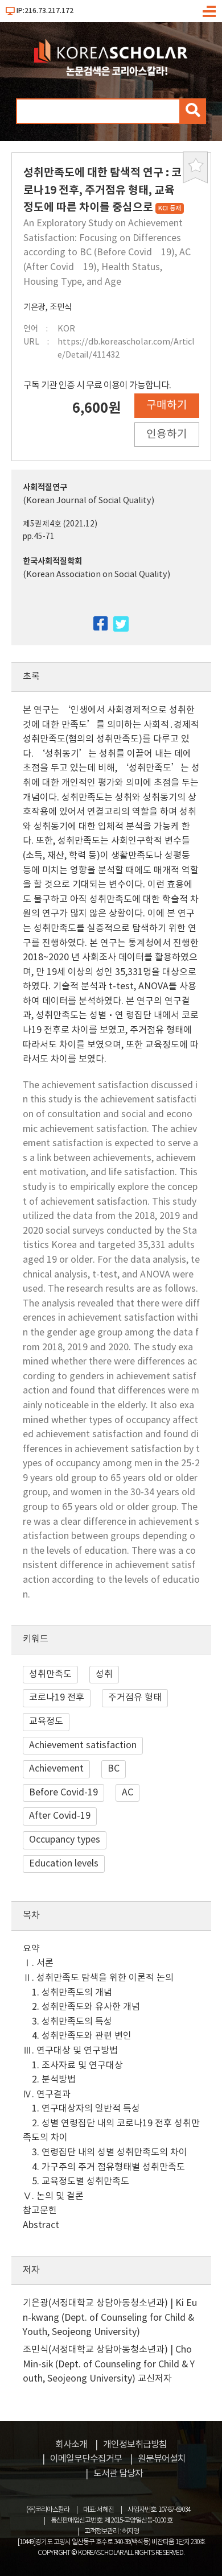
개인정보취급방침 (135, 2445)
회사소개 (71, 2445)
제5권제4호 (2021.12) (60, 524)
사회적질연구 (45, 488)
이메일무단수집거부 (86, 2459)
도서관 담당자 (118, 2474)
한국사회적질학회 (52, 561)
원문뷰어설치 (162, 2459)
